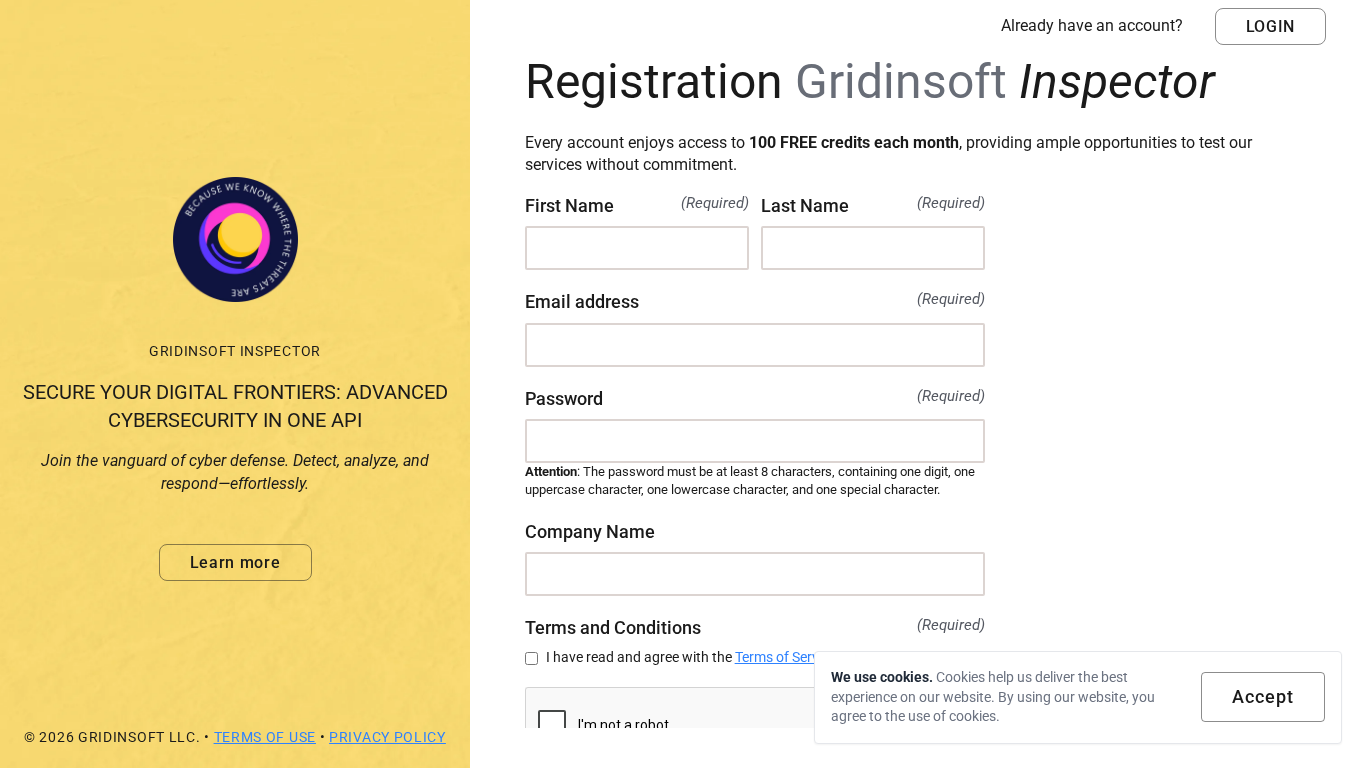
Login (1271, 26)
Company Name (590, 531)
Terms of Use (265, 737)
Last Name (873, 205)
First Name (637, 205)
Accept (1263, 696)
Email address (755, 301)
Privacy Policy (387, 737)
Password (755, 398)
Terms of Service (785, 657)
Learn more (235, 562)
